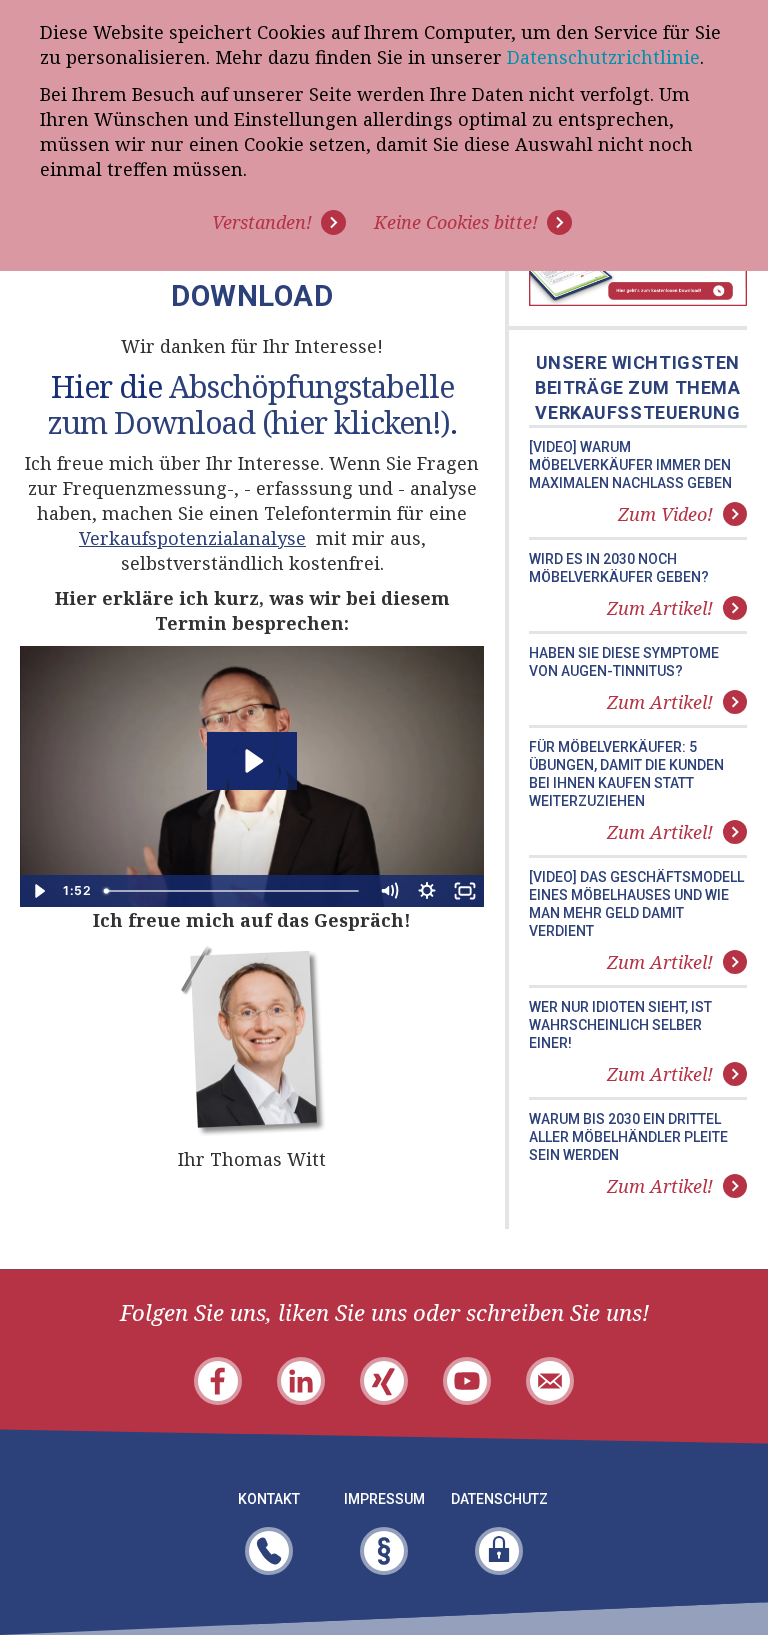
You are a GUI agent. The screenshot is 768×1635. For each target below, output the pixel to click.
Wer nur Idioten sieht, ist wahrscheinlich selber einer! (620, 1025)
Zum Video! (665, 514)
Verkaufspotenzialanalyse (192, 538)
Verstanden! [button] (262, 222)
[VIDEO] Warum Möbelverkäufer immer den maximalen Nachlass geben (630, 465)
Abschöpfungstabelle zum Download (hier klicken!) (251, 404)
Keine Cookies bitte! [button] (456, 222)
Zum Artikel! (660, 608)
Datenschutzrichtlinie (603, 57)
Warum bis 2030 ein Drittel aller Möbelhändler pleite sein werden (628, 1137)
